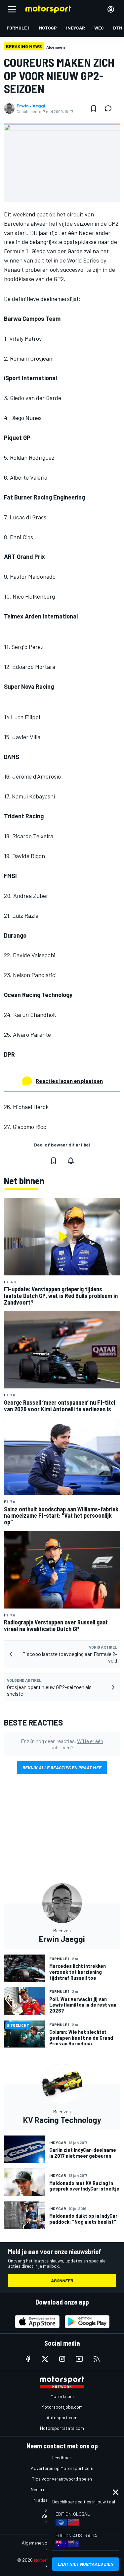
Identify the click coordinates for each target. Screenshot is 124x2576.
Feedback (62, 2458)
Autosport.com (62, 2417)
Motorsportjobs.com (62, 2407)
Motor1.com (62, 2396)
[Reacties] (110, 108)
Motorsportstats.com (62, 2428)
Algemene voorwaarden (45, 2543)
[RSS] (97, 2359)
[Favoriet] (94, 108)
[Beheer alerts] (71, 1161)
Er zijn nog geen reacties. (62, 1744)
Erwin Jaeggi (31, 106)
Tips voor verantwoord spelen (62, 2479)
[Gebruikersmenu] (111, 9)
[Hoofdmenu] (12, 9)
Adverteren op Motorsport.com (62, 2468)
